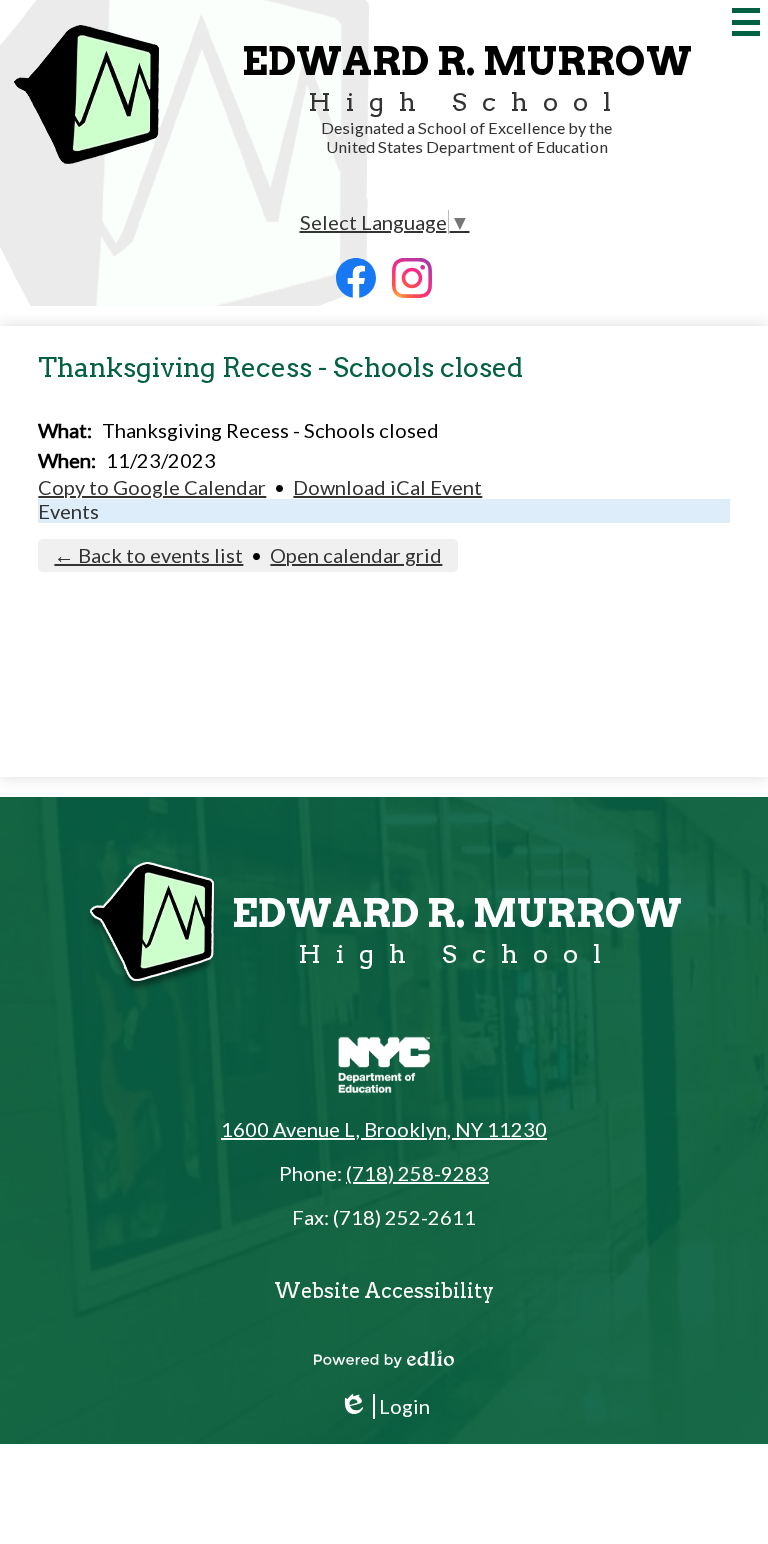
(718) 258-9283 (417, 1173)
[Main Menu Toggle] (746, 22)
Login (384, 1406)
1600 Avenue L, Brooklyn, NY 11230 (384, 1129)
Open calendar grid (356, 555)
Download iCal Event (387, 487)
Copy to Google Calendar (152, 487)
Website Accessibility (384, 1291)
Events (68, 511)
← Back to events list (148, 555)
